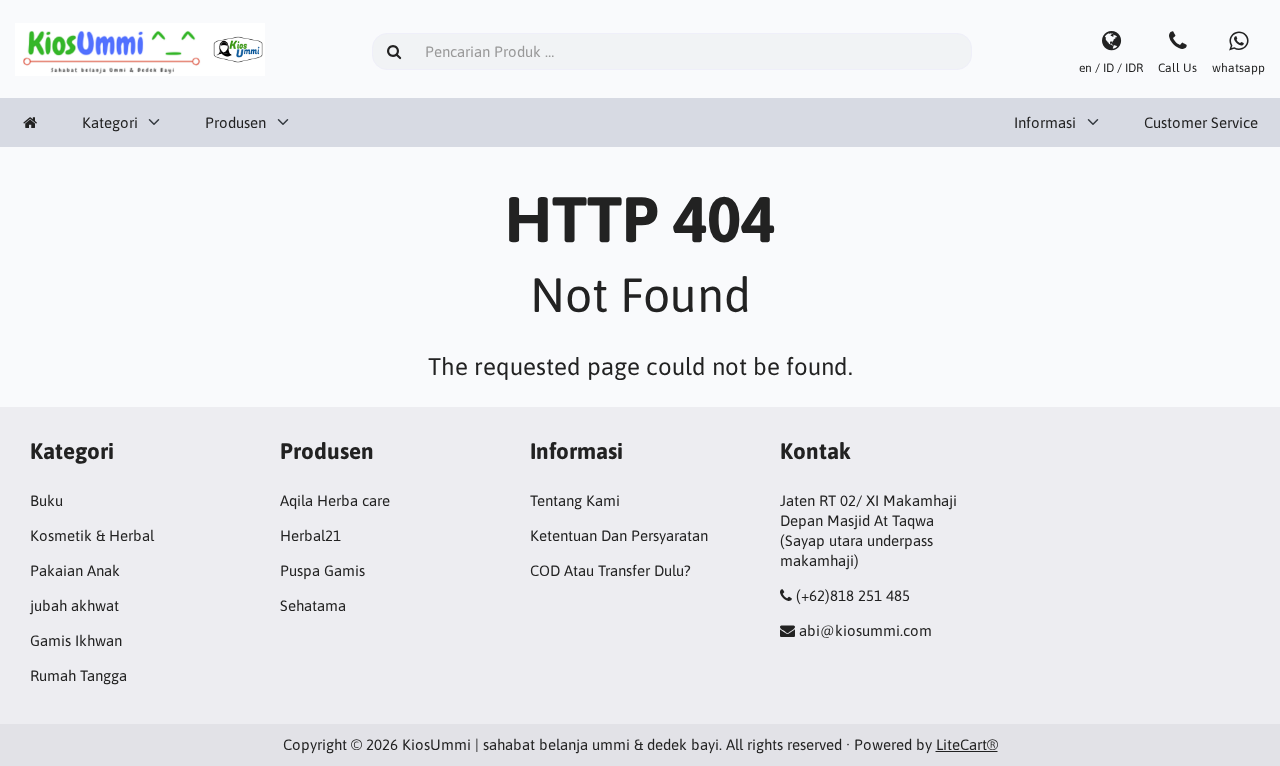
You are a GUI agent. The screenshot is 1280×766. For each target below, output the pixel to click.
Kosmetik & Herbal (92, 535)
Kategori (110, 122)
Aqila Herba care (335, 500)
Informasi (1045, 122)
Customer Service (1201, 122)
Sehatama (313, 605)
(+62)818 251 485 (853, 595)
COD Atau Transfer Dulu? (610, 570)
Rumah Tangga (78, 675)
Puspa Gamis (322, 570)
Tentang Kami (575, 500)
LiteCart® (967, 744)
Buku (46, 500)
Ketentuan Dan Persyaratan (619, 535)
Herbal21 (310, 535)
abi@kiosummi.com (865, 630)
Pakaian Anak (75, 570)
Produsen (235, 122)
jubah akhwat (74, 605)
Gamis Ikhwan (76, 640)
